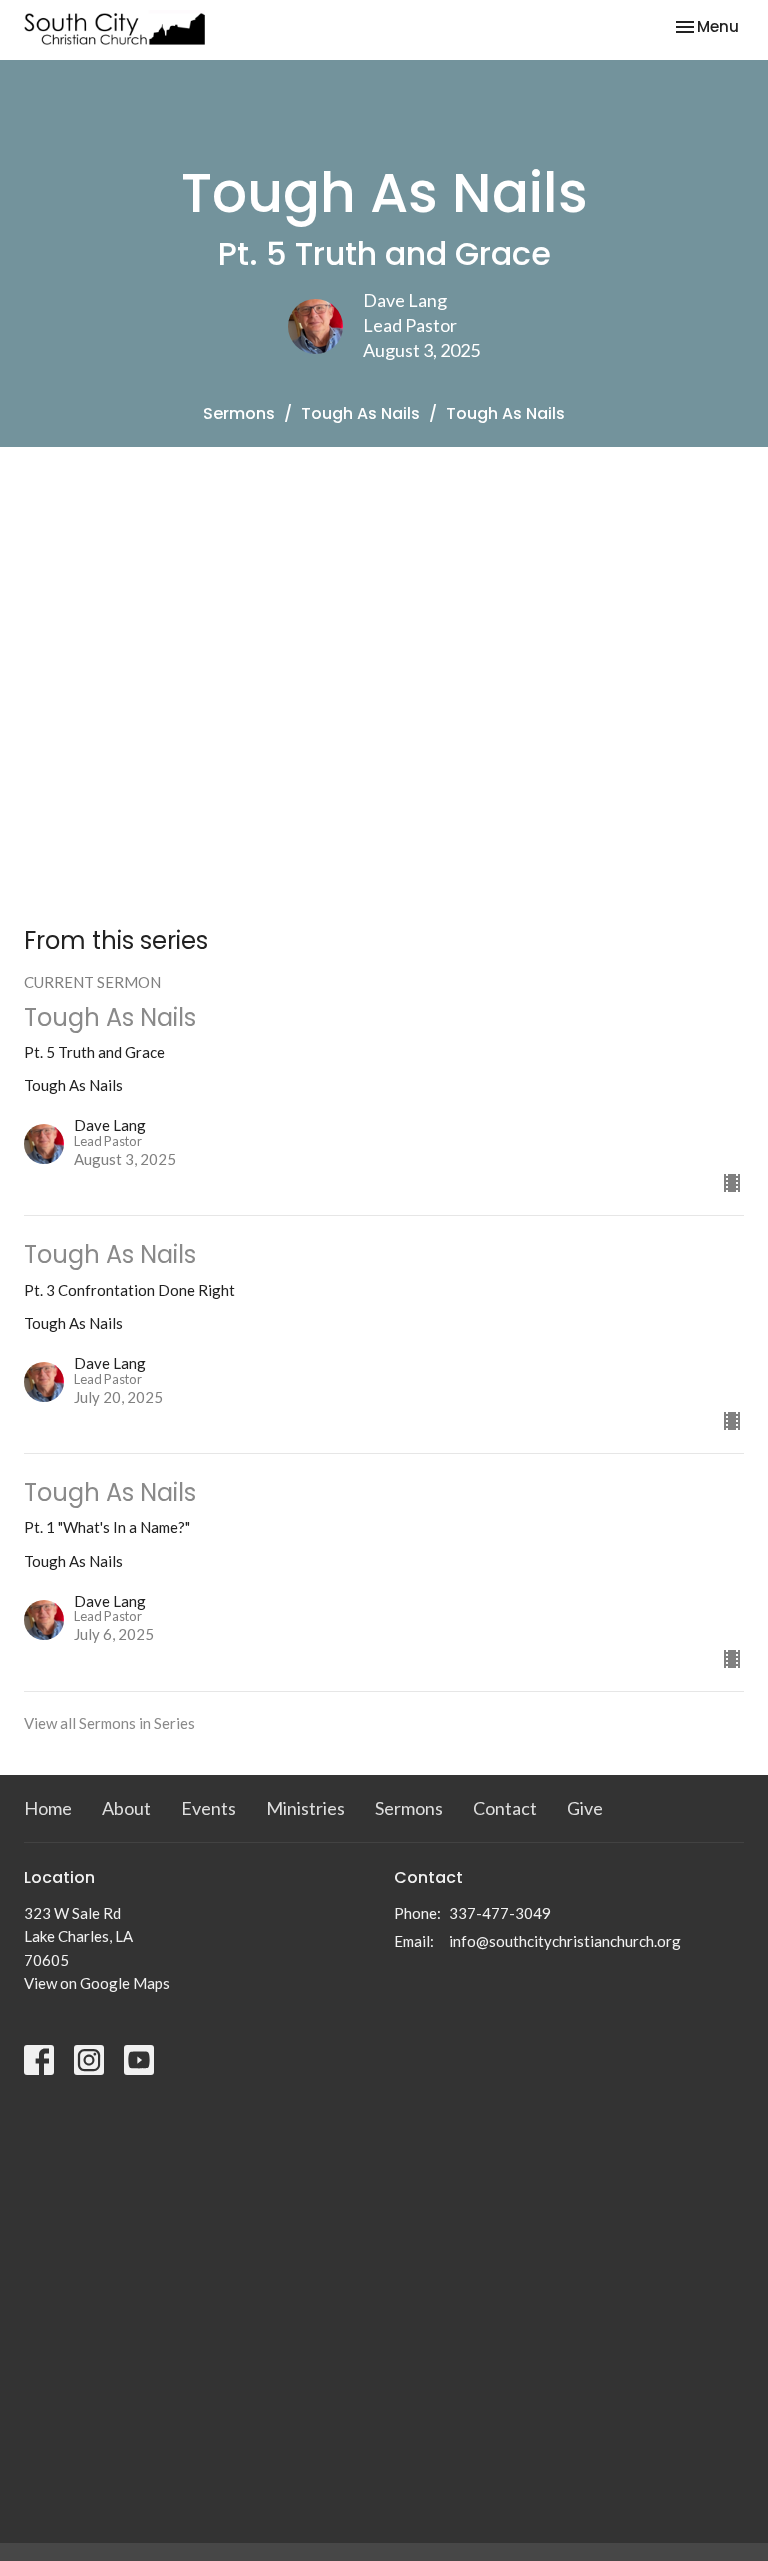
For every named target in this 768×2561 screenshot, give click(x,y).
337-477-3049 (500, 1913)
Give (585, 1808)
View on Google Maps (97, 1983)
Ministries (305, 1808)
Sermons (239, 413)
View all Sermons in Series (109, 1723)
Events (208, 1808)
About (126, 1808)
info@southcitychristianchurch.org (565, 1941)
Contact (505, 1808)
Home (48, 1808)
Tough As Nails (360, 413)
